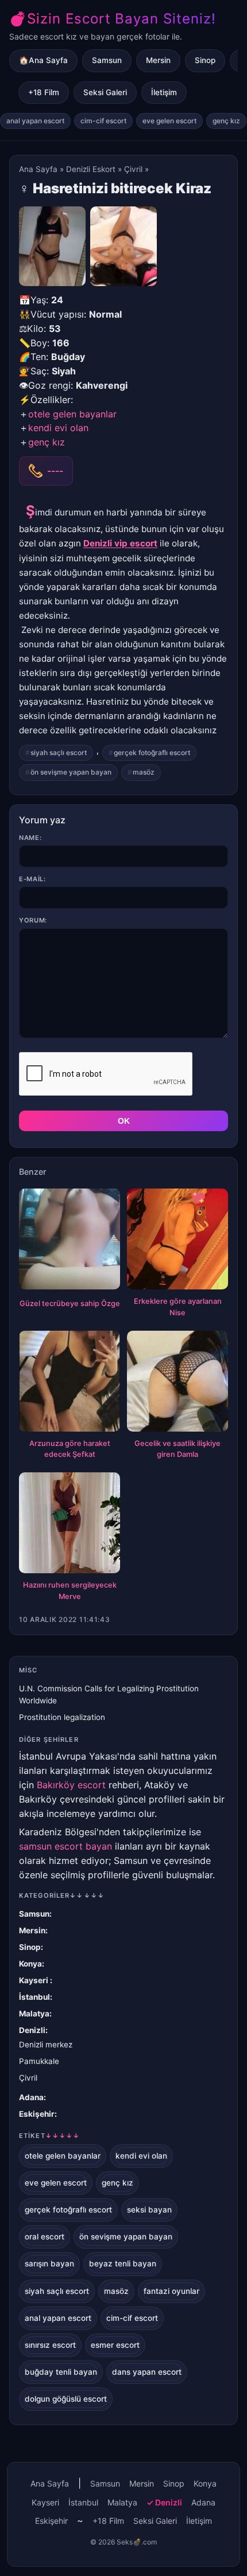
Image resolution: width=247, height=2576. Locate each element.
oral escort (45, 2237)
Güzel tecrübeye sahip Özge (70, 1303)
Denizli (32, 2030)
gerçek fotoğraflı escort (152, 753)
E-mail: (32, 879)
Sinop (205, 60)
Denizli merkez (46, 2045)
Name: (30, 838)
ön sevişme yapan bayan (71, 772)
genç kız (226, 121)
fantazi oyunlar (171, 2291)
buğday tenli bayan (61, 2372)
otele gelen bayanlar (72, 414)
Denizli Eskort (91, 169)
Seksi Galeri (105, 92)
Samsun (107, 60)
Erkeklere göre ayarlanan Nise (178, 1307)
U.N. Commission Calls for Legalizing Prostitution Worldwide (109, 1694)
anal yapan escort (35, 121)
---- (55, 471)
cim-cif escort (103, 121)
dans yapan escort (147, 2372)
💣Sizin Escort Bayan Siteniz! (113, 19)
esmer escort (115, 2345)
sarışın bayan (49, 2264)
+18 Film (44, 92)
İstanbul (34, 1997)
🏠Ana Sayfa (43, 60)
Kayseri (34, 1980)
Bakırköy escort (71, 1785)
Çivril (133, 169)
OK (124, 1121)
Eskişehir (37, 2114)
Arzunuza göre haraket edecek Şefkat (70, 1449)
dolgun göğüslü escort (66, 2399)
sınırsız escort (50, 2345)
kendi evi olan (58, 428)
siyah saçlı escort (59, 753)
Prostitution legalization (62, 1717)
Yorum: (33, 920)
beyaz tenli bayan (123, 2264)
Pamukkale (39, 2061)
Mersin (158, 60)
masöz (144, 772)
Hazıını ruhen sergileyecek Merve (70, 1591)
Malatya (34, 2014)
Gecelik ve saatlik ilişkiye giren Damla (177, 1449)
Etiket (49, 2136)
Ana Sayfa (38, 169)
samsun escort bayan (65, 1846)
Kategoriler (62, 1895)
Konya (30, 1964)
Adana (31, 2097)
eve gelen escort (169, 121)
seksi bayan (149, 2210)
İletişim (164, 92)
